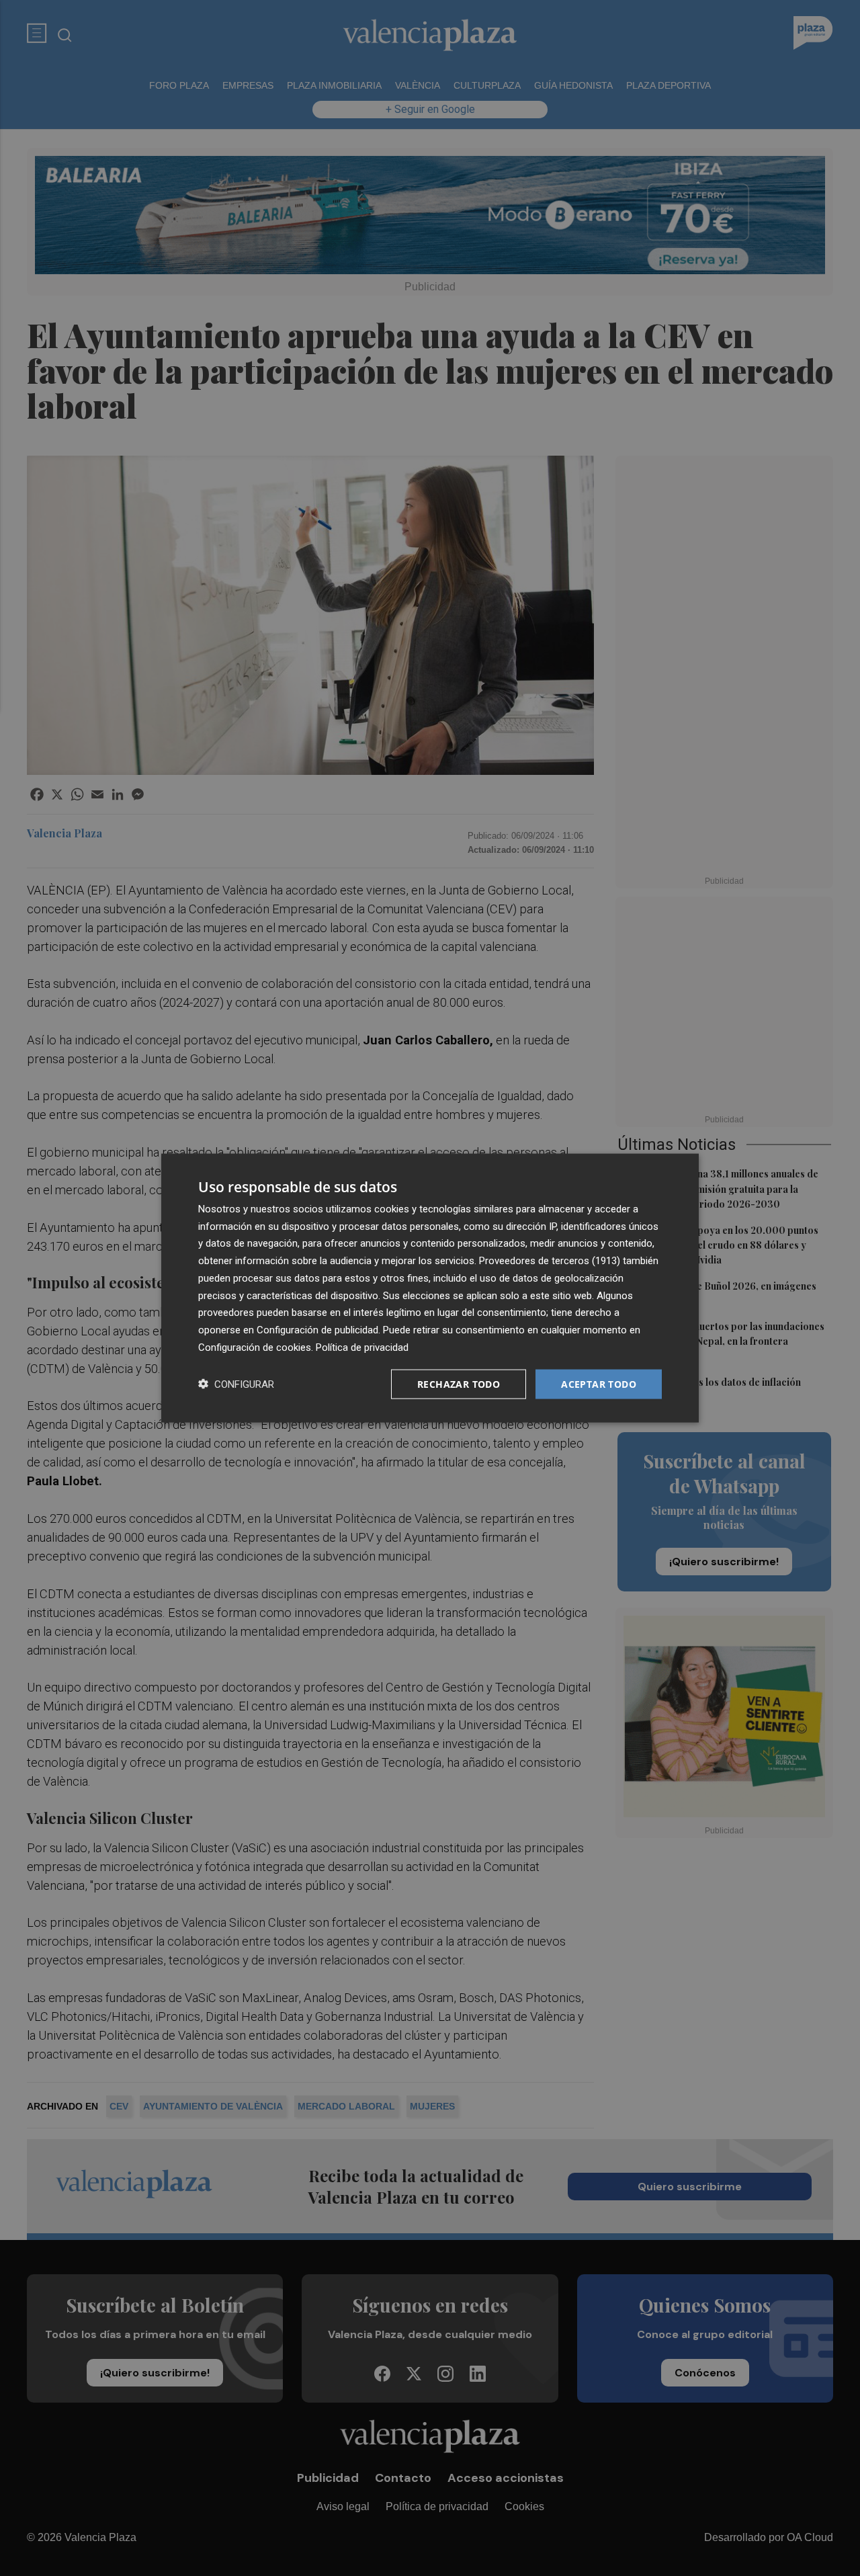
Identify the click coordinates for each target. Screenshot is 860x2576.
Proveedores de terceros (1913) (550, 1261)
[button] (236, 1384)
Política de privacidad (362, 1347)
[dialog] (430, 1288)
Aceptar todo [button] (599, 1383)
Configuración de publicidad (317, 1330)
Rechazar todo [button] (459, 1383)
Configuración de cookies (255, 1347)
